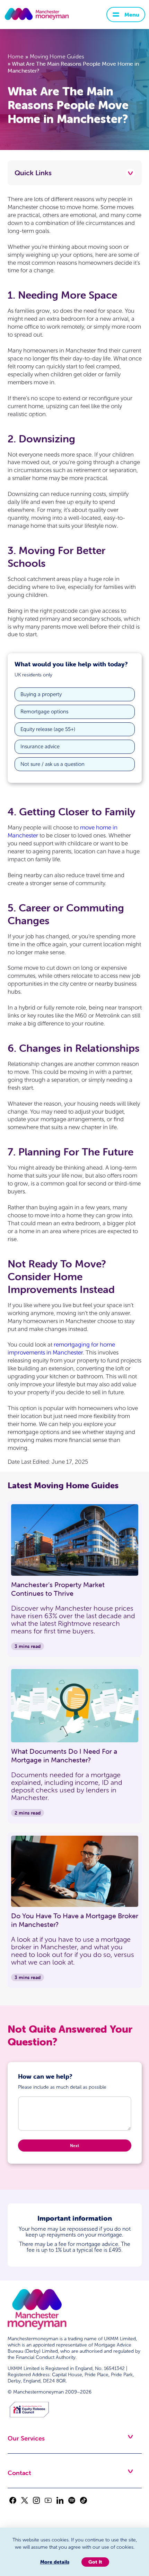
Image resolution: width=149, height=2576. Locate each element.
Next (74, 2146)
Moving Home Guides (57, 57)
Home (16, 57)
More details (55, 2562)
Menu (132, 15)
